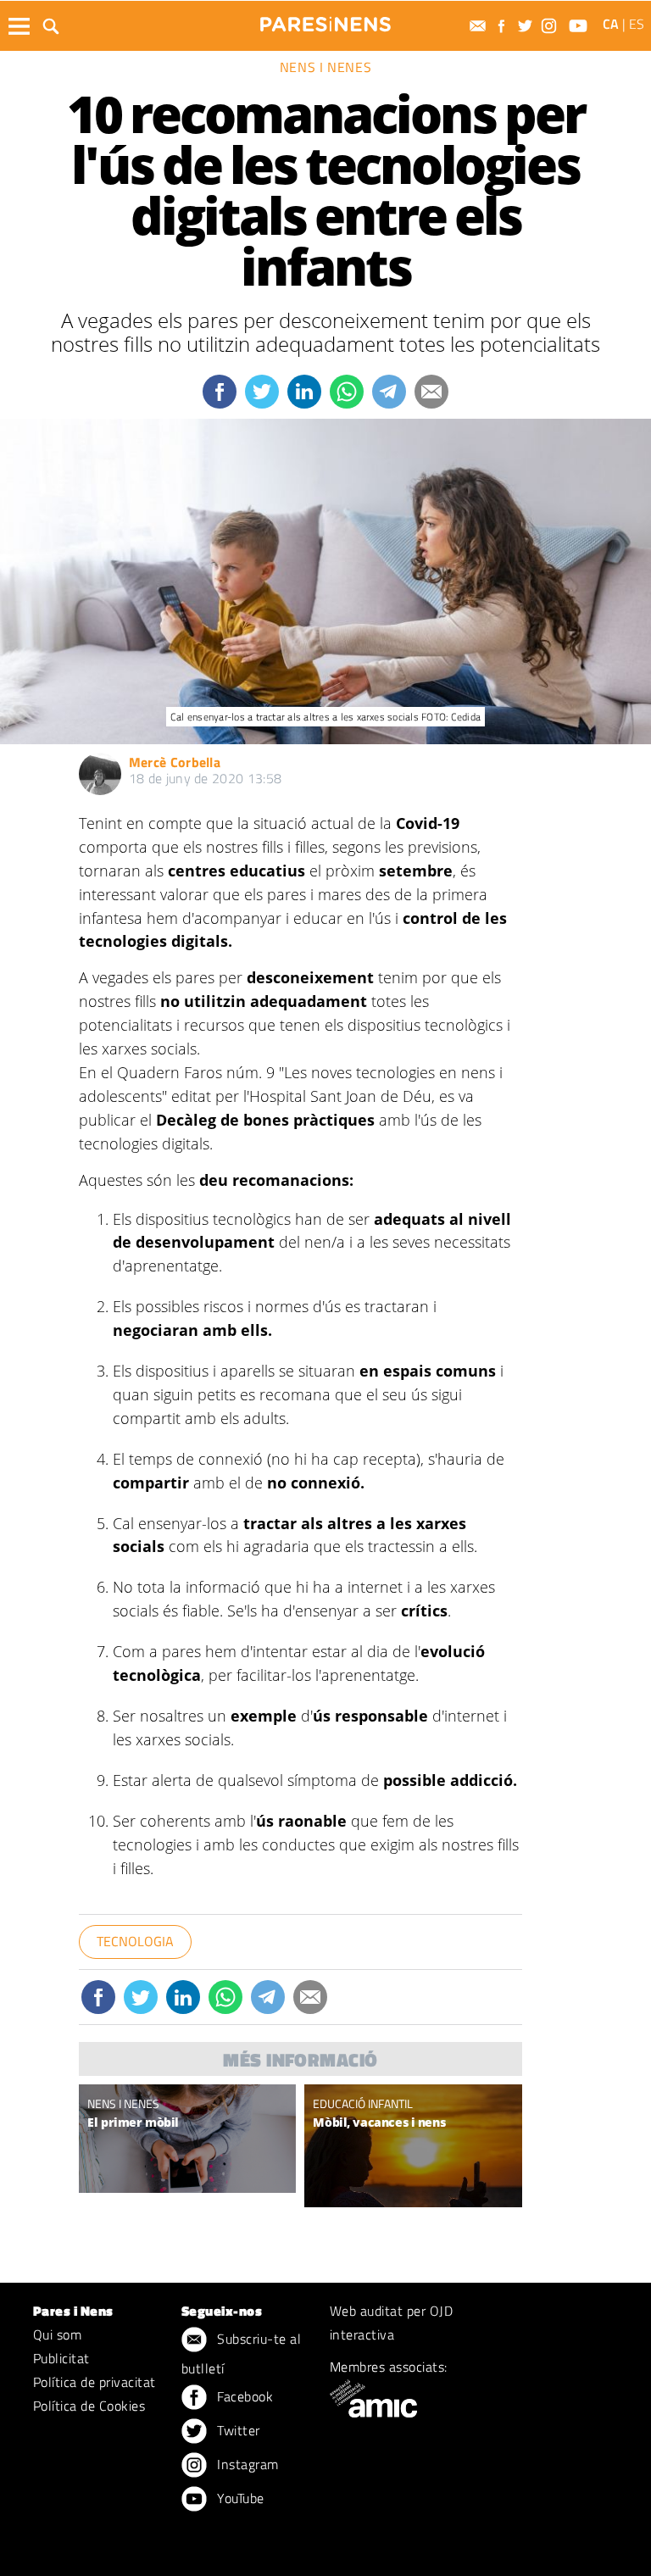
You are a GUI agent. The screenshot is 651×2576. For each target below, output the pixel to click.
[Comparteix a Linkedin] (304, 392)
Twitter (237, 2430)
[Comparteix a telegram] (389, 392)
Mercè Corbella (175, 762)
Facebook (243, 2396)
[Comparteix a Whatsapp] (347, 392)
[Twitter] (527, 26)
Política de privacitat (95, 2382)
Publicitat (61, 2358)
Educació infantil (363, 2103)
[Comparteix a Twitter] (262, 392)
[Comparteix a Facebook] (220, 392)
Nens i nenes (326, 67)
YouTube (239, 2498)
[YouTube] (580, 26)
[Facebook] (504, 26)
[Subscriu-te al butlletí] (480, 26)
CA (611, 24)
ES (637, 24)
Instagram (246, 2464)
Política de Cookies (89, 2406)
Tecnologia (135, 1941)
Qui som (57, 2334)
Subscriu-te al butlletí (241, 2353)
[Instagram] (551, 26)
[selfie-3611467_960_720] (413, 2193)
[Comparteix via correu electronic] (431, 392)
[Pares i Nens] (325, 24)
